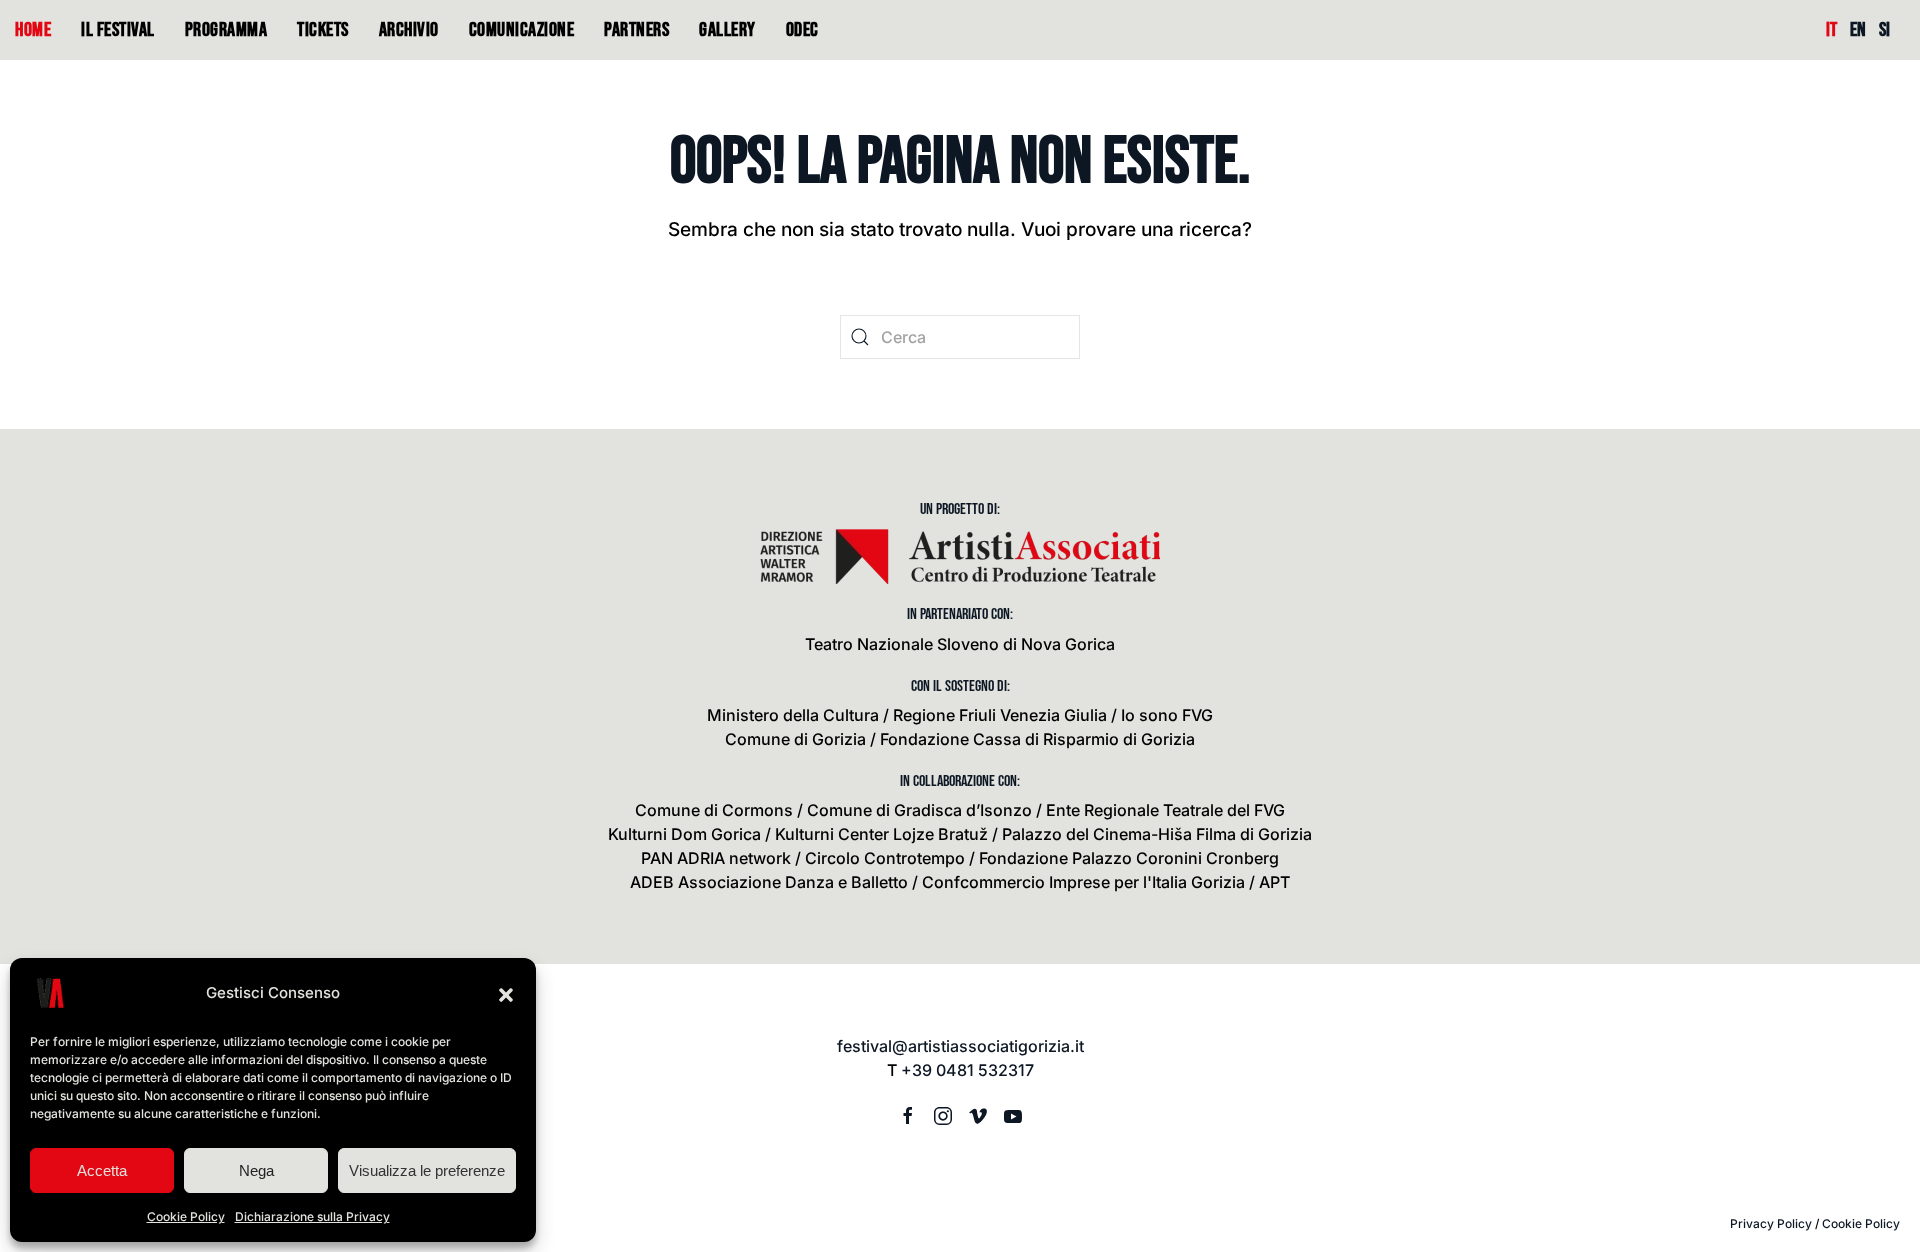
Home (33, 30)
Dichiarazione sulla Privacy (312, 1216)
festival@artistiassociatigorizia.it (960, 1046)
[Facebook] (908, 1114)
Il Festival (118, 30)
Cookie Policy (186, 1216)
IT (1831, 30)
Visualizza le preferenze (427, 1170)
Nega (256, 1170)
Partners (636, 30)
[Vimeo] (978, 1114)
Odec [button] (802, 30)
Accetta (102, 1170)
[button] (506, 993)
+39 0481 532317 (967, 1070)
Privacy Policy (1771, 1223)
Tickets (323, 30)
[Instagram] (943, 1114)
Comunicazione (522, 30)
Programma (226, 30)
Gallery (727, 30)
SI (1884, 30)
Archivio (409, 30)
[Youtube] (1013, 1114)
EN (1858, 30)
